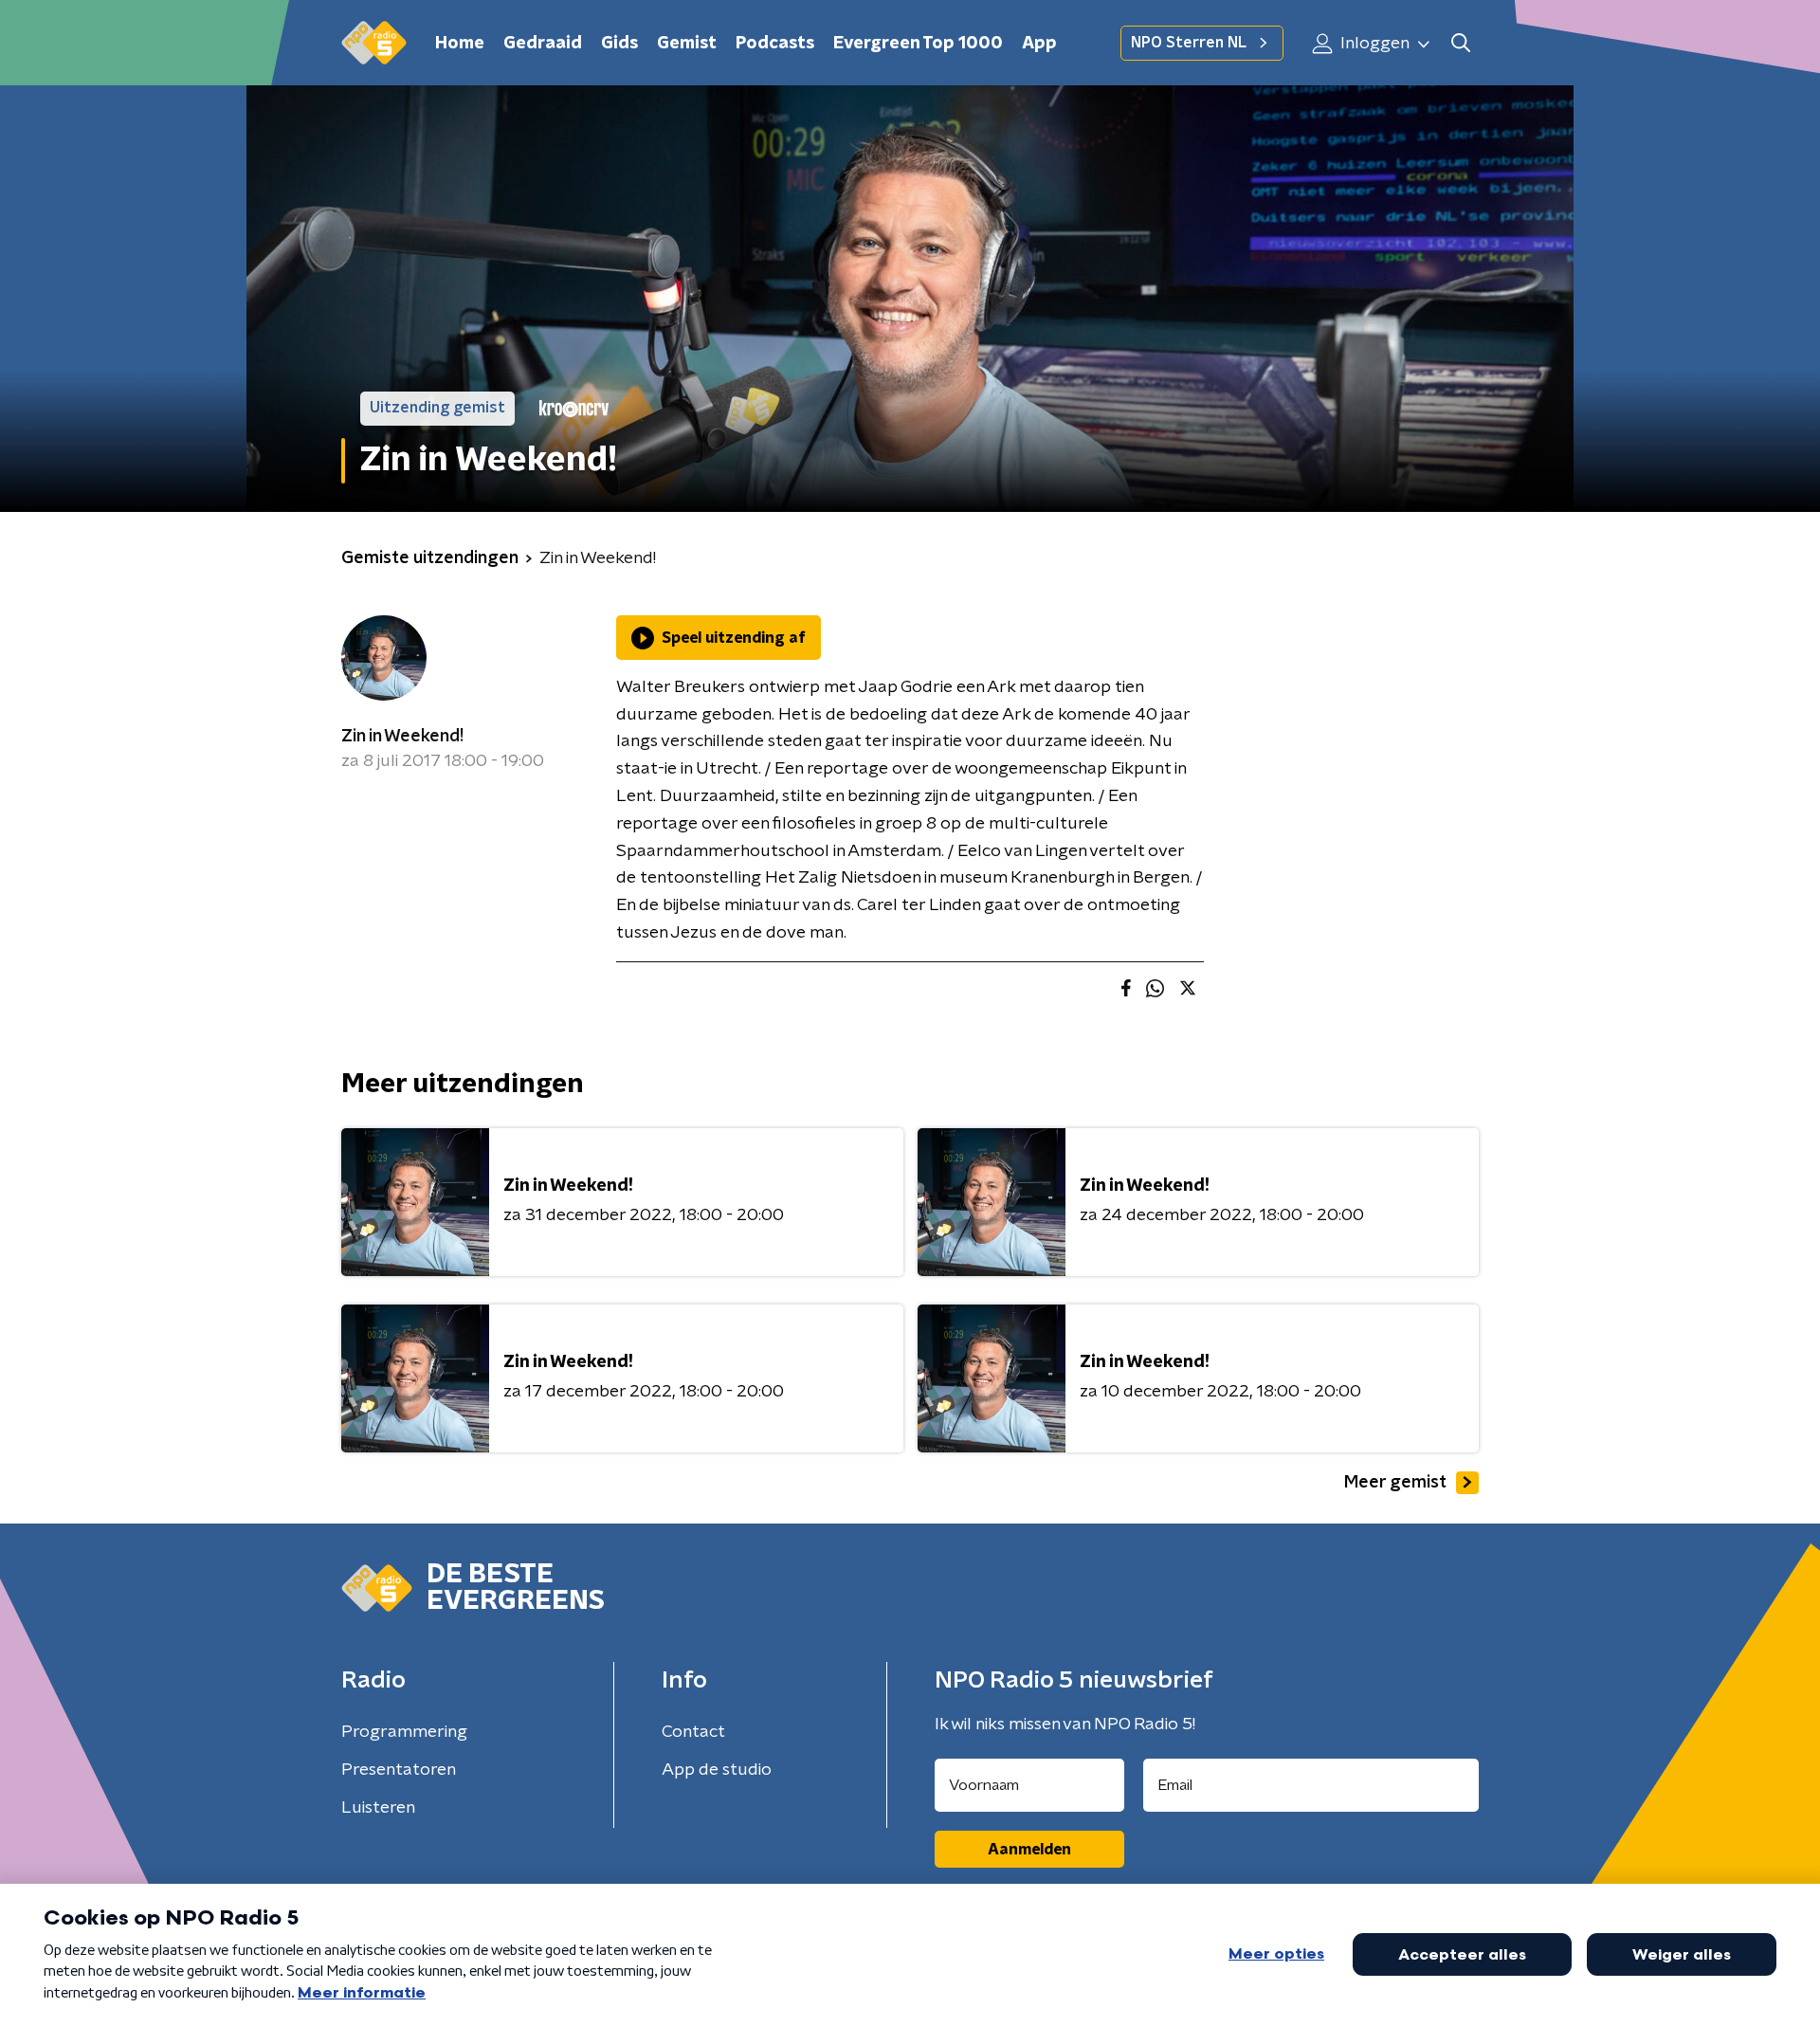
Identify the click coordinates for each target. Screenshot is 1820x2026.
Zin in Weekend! (402, 737)
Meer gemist (1395, 1483)
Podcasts (775, 44)
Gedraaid (543, 44)
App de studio (717, 1770)
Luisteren (378, 1808)
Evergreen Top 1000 (918, 44)
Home (460, 44)
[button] (1460, 43)
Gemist (687, 44)
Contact (693, 1732)
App (1039, 44)
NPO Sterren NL (1189, 43)
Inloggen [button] (1373, 44)
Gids (619, 44)
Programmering (404, 1732)
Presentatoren (399, 1770)
